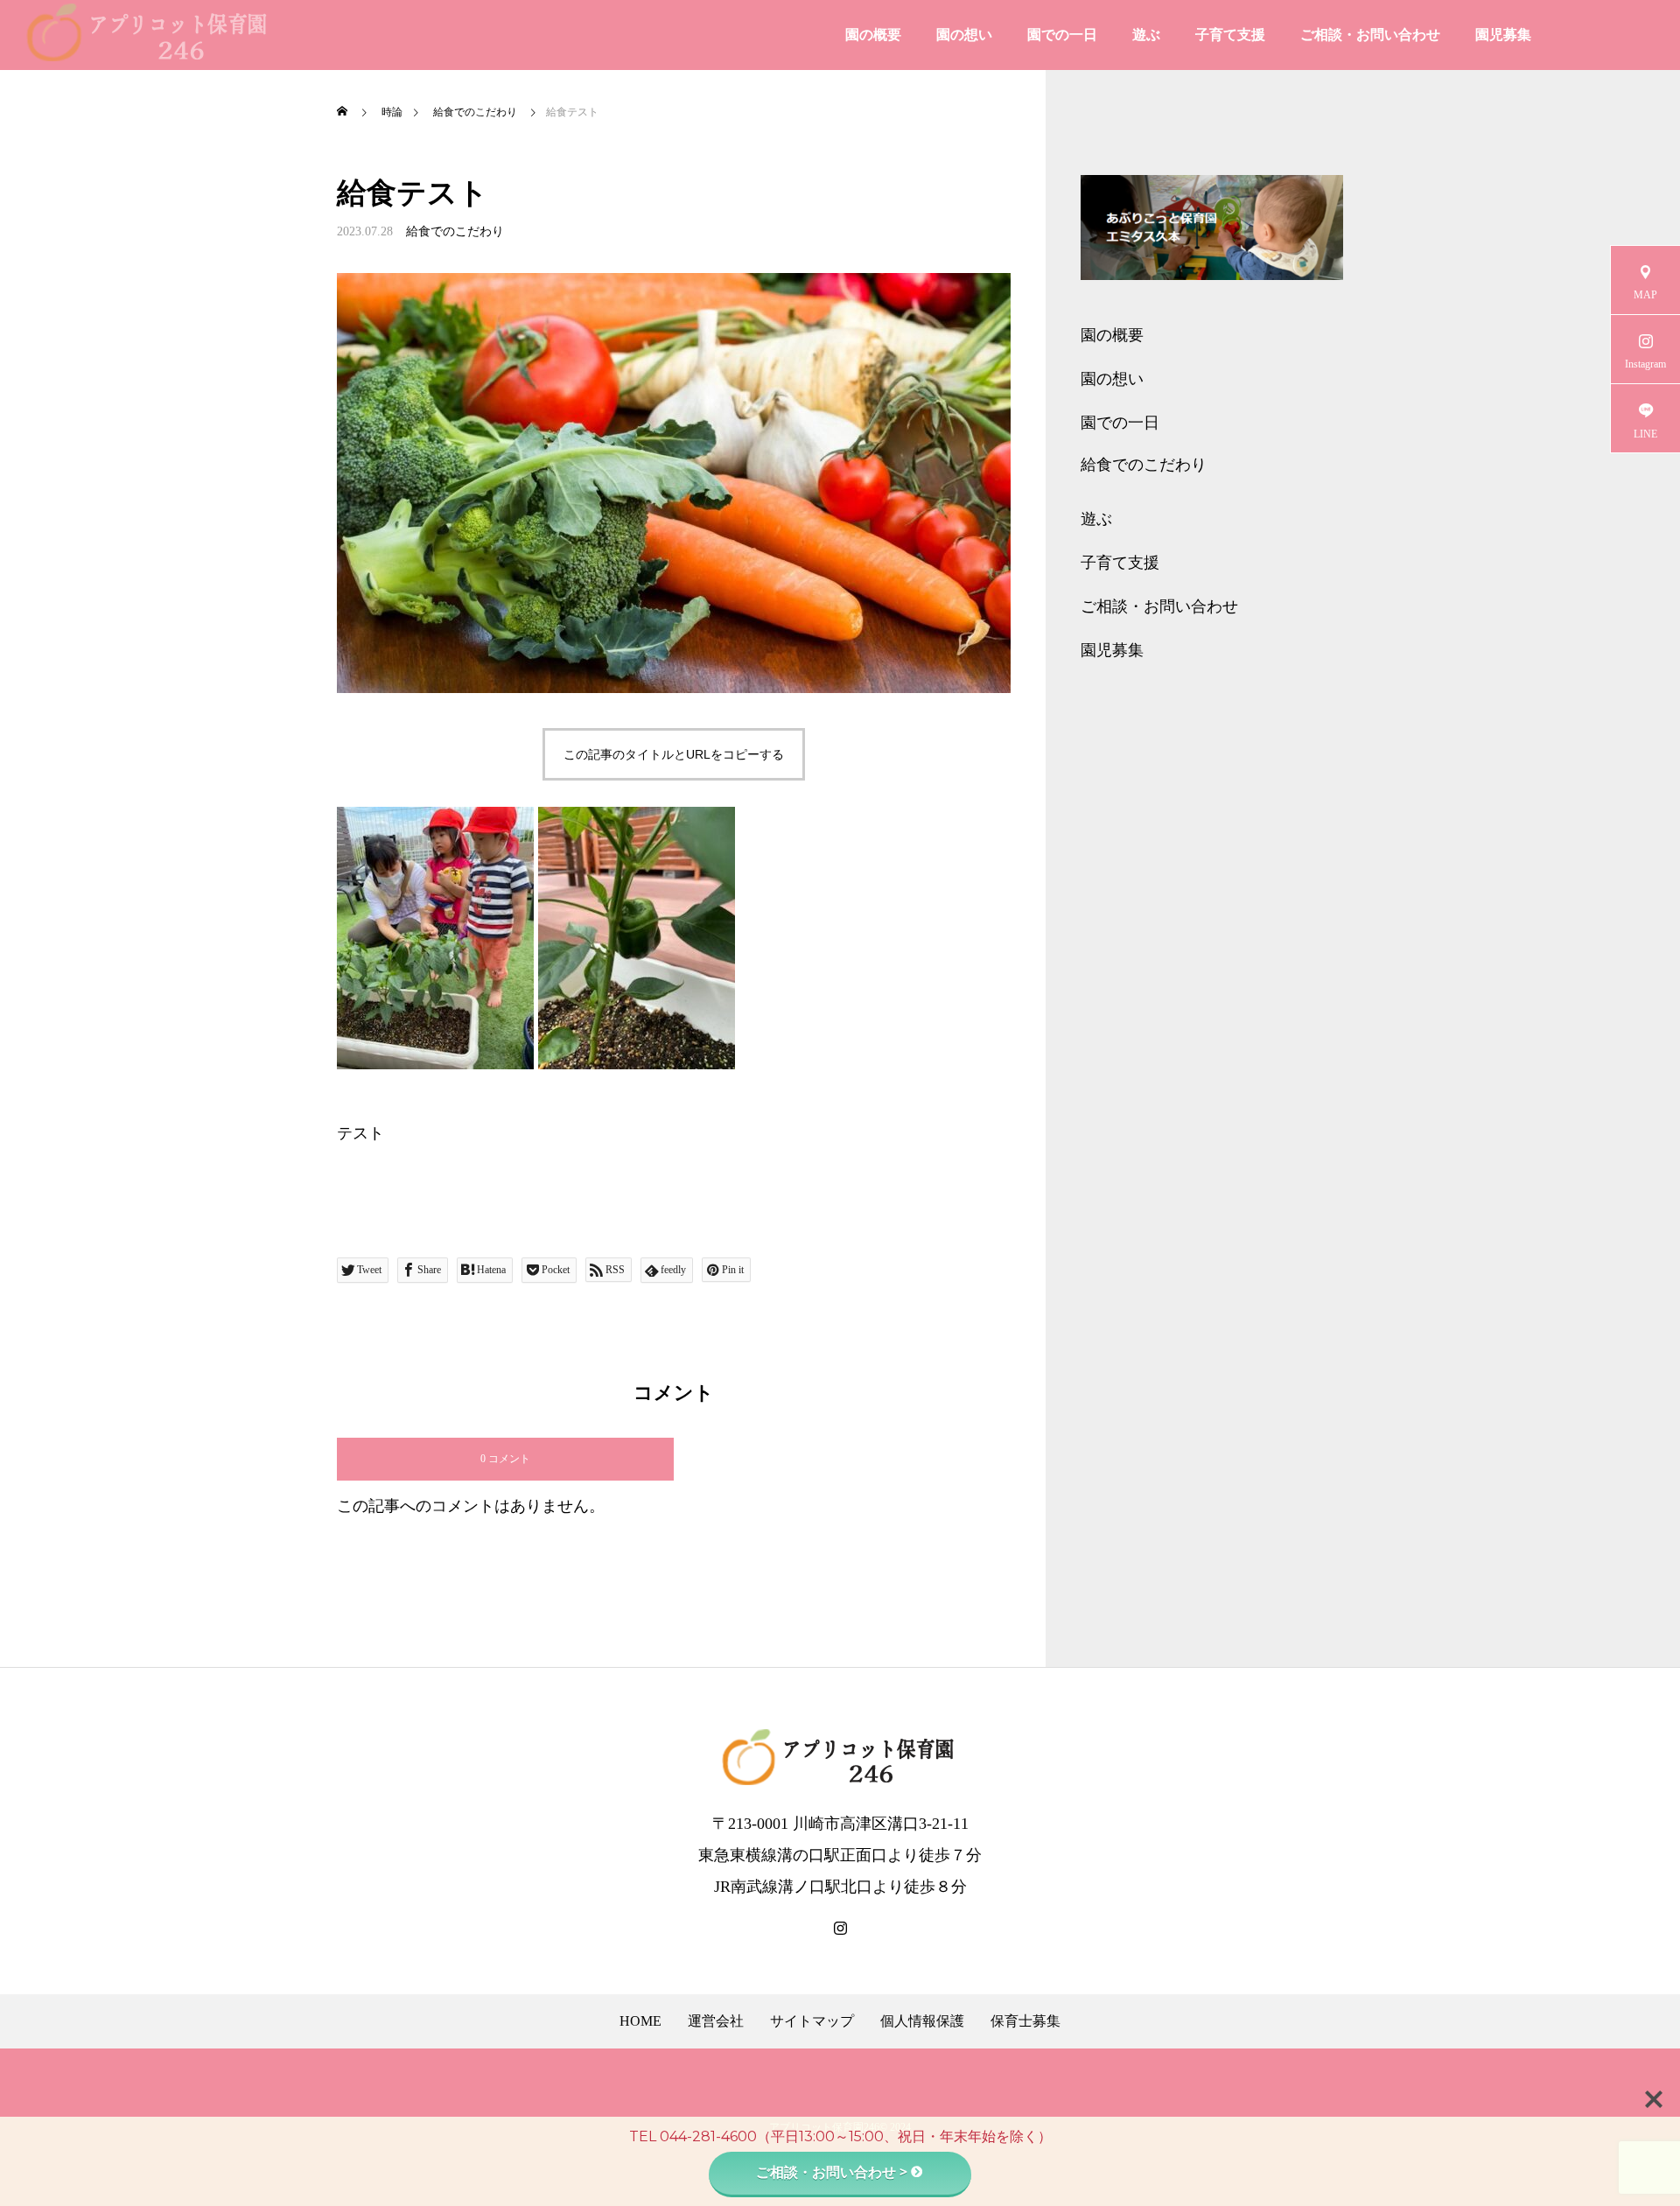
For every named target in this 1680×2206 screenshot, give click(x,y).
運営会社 (716, 2021)
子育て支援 (1230, 35)
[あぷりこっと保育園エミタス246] (149, 35)
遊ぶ (1146, 35)
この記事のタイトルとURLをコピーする (674, 754)
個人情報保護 (922, 2021)
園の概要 (873, 35)
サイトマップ (812, 2021)
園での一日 (1062, 35)
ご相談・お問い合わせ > (832, 2172)
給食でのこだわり (455, 231)
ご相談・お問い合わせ (1370, 35)
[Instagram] (840, 1929)
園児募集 (1503, 35)
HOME (640, 2021)
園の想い (964, 35)
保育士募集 (1025, 2021)
